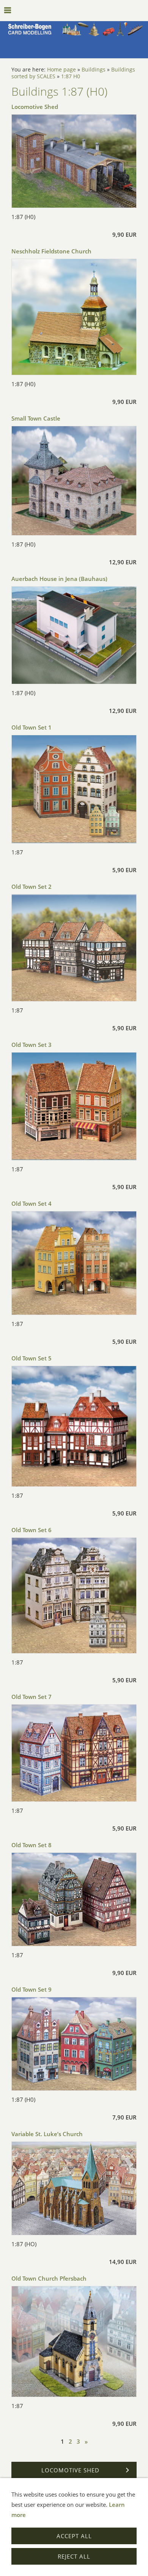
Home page (61, 70)
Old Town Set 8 (31, 1845)
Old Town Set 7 (31, 1697)
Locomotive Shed (35, 107)
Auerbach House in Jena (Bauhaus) (59, 579)
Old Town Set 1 (31, 727)
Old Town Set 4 (31, 1203)
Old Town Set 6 (31, 1530)
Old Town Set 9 (31, 1989)
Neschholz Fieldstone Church (51, 251)
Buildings (94, 70)
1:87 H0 (71, 76)
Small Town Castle (36, 418)
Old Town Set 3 (31, 1045)
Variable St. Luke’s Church (47, 2134)
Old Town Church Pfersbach (49, 2278)
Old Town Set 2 (31, 887)
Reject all (74, 2556)
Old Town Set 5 (31, 1358)
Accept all (74, 2536)
